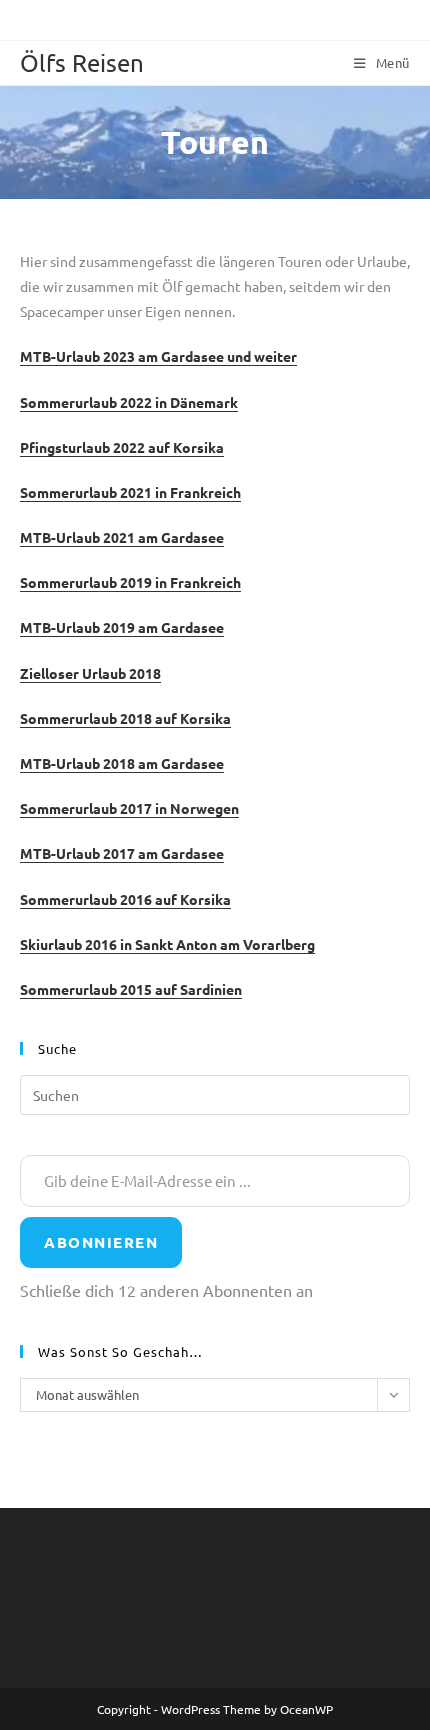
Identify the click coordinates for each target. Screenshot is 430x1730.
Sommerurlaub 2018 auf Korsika (125, 718)
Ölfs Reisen (82, 62)
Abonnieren (101, 1242)
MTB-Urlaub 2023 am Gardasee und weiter (158, 356)
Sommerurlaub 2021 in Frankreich (130, 492)
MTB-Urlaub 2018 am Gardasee (122, 763)
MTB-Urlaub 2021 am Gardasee (122, 537)
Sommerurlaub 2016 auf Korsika (125, 899)
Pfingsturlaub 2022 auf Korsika (122, 447)
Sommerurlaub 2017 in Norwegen (129, 808)
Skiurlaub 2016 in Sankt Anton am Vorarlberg (167, 944)
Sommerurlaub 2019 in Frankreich (130, 582)
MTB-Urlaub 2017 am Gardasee (122, 853)
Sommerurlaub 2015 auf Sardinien (131, 989)
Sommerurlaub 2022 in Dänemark (129, 402)
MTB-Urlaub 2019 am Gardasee (122, 627)
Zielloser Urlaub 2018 (90, 673)
